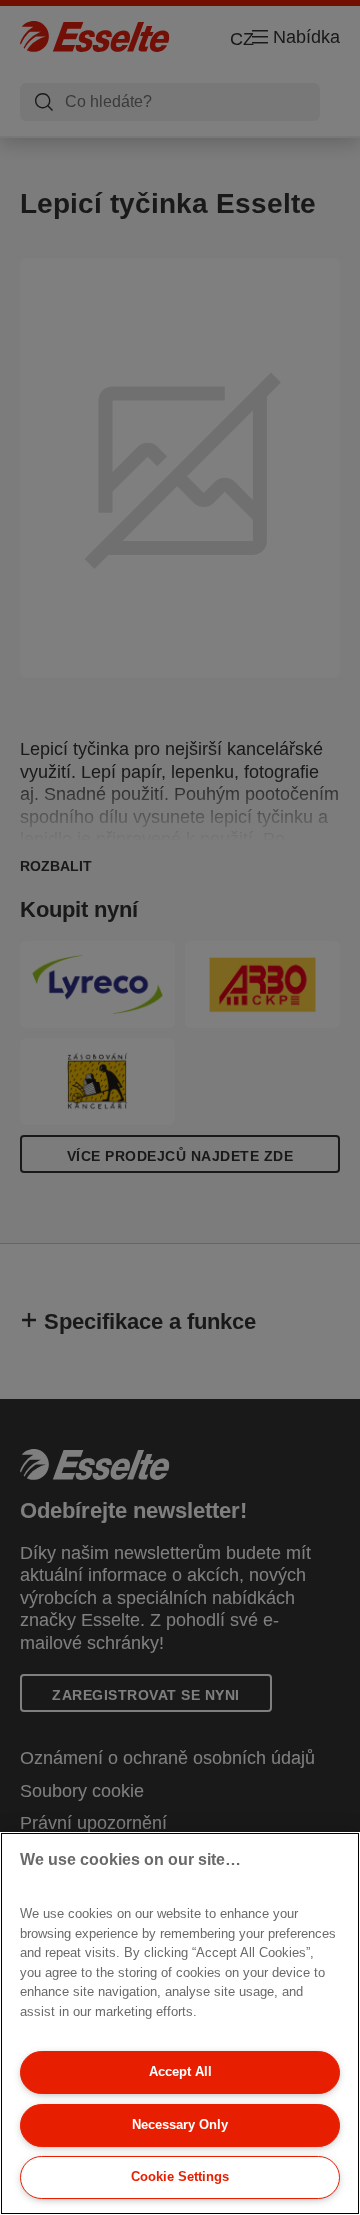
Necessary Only (180, 2124)
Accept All (180, 2071)
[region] (180, 2023)
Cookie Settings (180, 2176)
